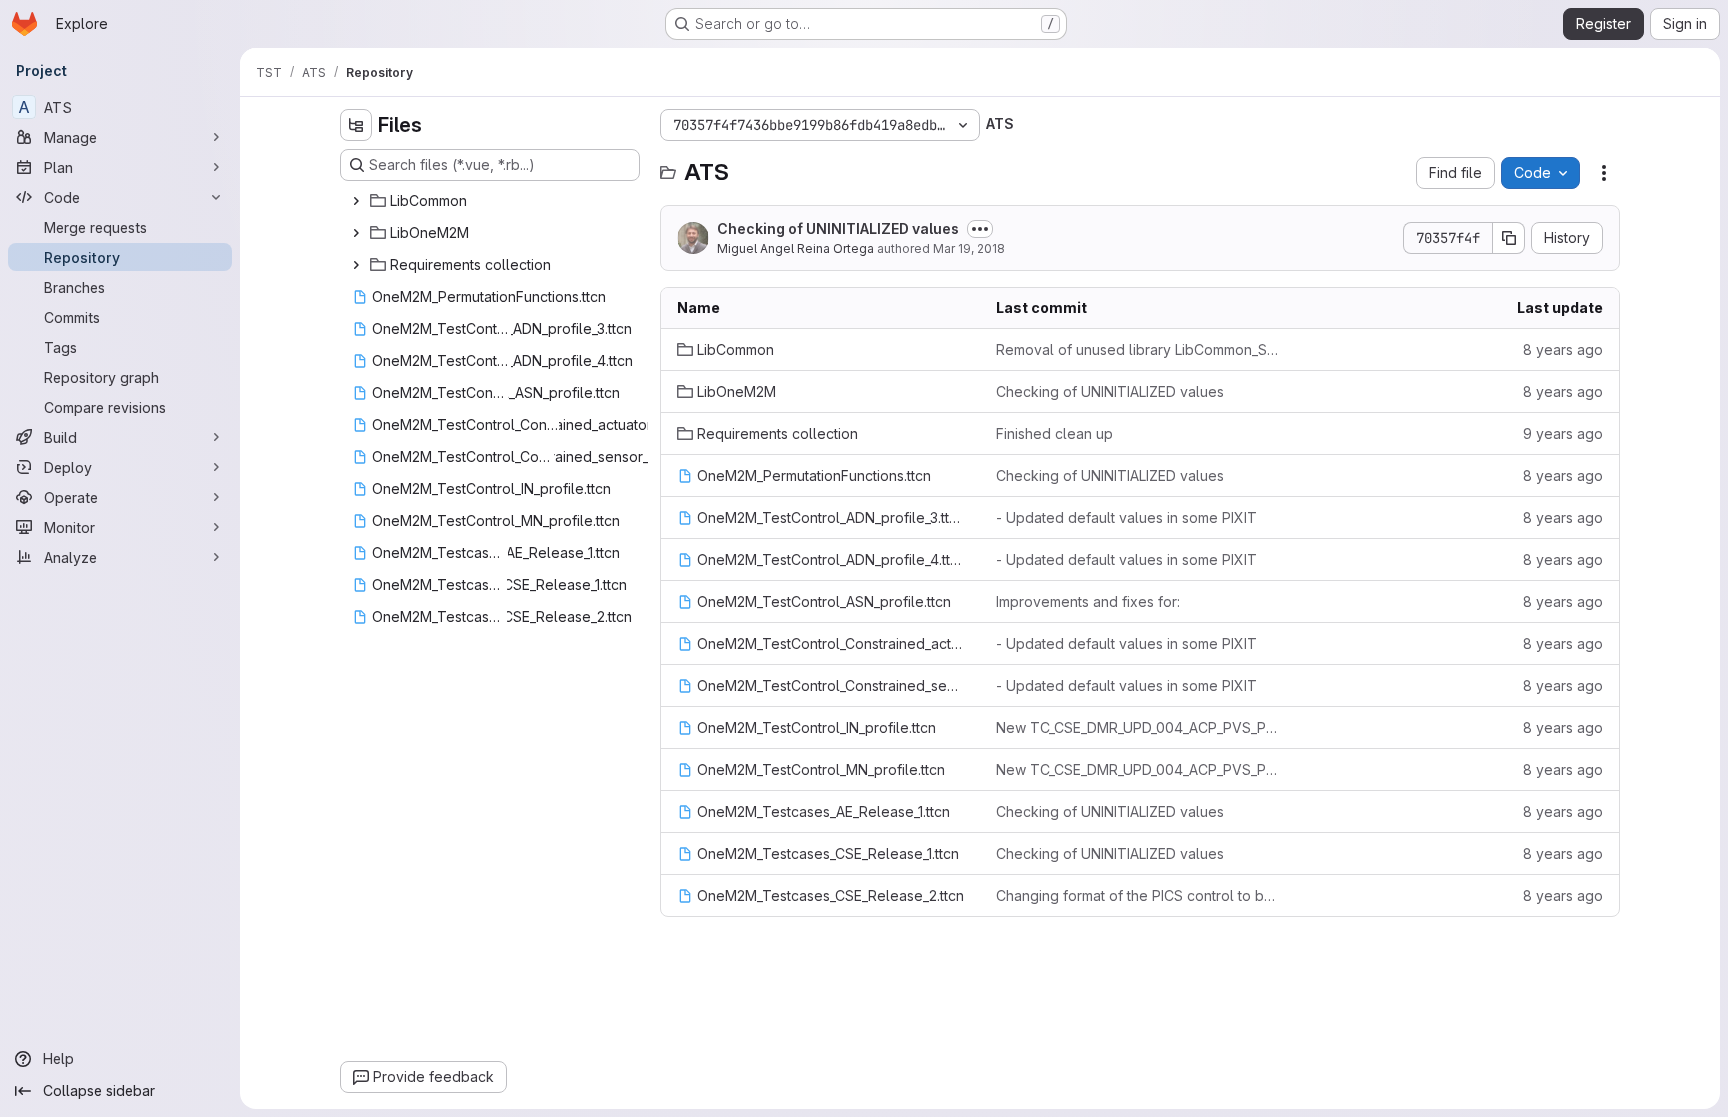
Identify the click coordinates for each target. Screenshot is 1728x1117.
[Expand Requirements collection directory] (356, 265)
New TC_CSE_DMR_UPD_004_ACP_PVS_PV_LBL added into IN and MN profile (1139, 727)
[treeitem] (492, 201)
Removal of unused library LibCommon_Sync (1139, 349)
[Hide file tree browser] (356, 125)
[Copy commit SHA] (1509, 238)
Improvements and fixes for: (1088, 601)
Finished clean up (1054, 433)
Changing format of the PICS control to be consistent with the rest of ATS (1139, 895)
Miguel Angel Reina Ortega (795, 248)
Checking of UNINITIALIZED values (838, 228)
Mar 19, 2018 (969, 248)
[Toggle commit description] (980, 229)
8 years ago (1563, 349)
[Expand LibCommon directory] (356, 201)
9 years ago (1563, 433)
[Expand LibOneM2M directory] (356, 233)
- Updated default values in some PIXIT (1126, 517)
